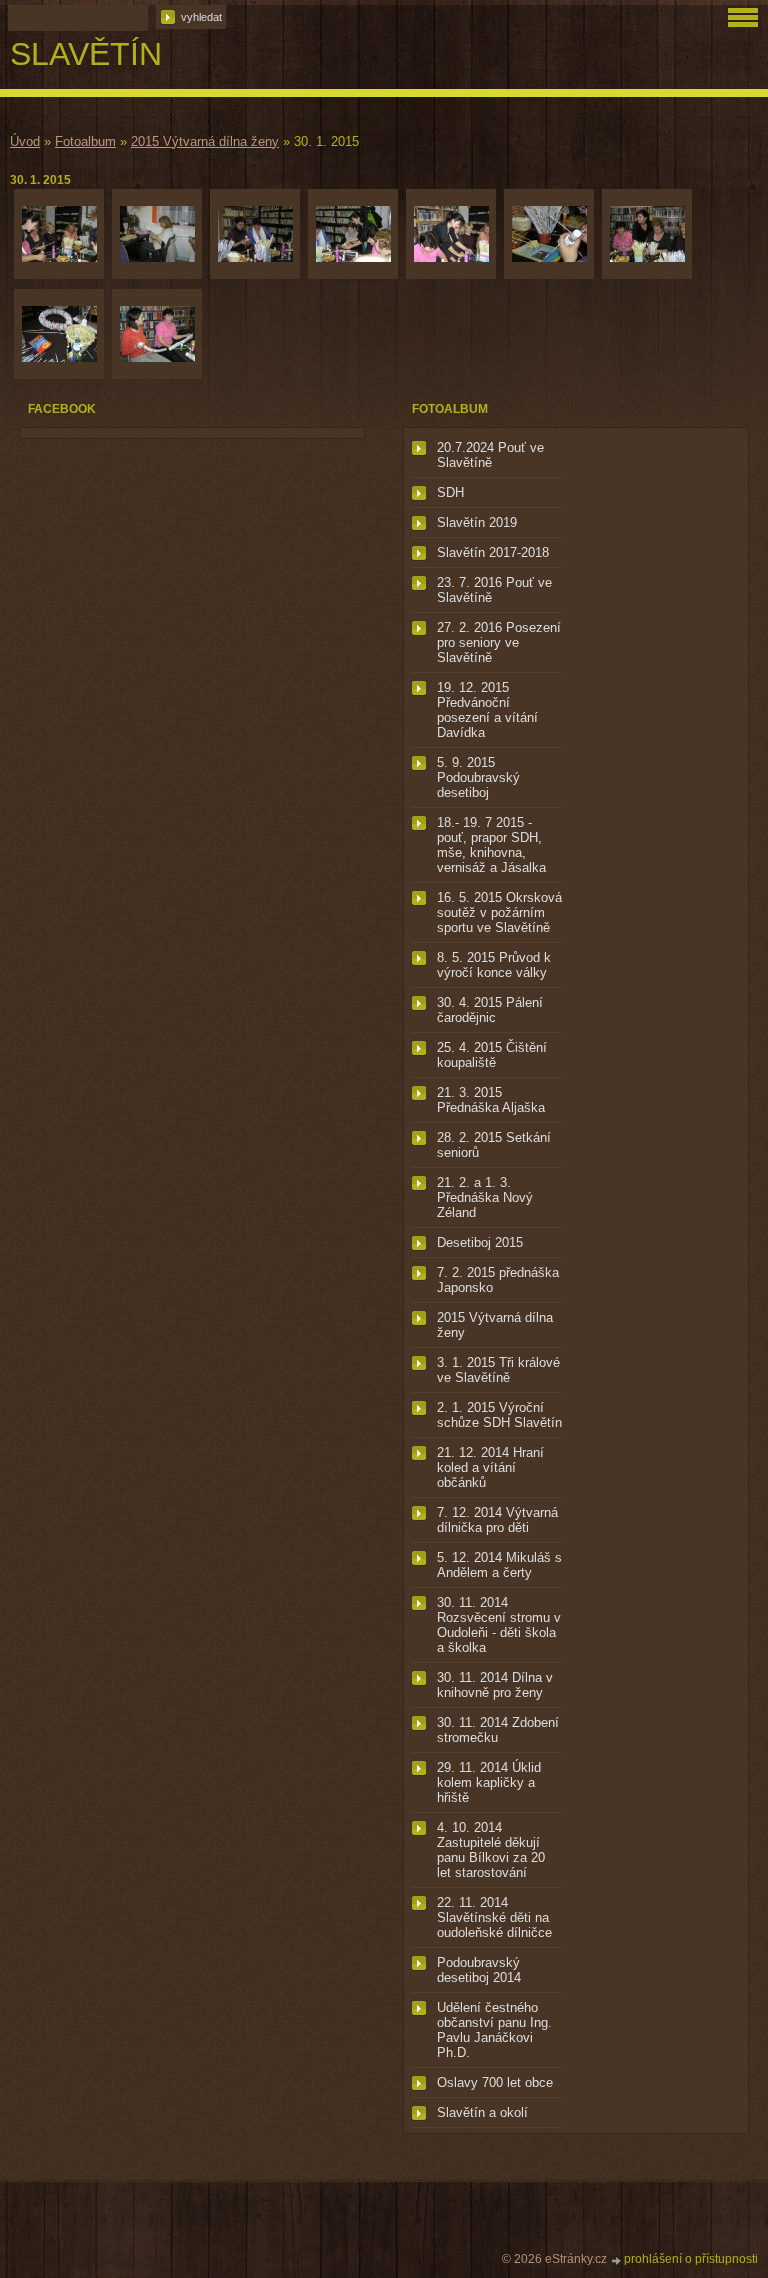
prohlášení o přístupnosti (691, 2259)
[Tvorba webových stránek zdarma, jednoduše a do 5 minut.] (617, 2260)
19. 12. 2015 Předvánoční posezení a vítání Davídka (487, 710)
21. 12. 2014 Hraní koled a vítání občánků (490, 1467)
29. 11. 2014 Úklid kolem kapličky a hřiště (489, 1782)
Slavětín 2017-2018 (493, 552)
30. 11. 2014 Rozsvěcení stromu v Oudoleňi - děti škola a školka (499, 1625)
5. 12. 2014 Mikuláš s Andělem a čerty (499, 1565)
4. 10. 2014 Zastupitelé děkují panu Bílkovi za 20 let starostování (491, 1850)
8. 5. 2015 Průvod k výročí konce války (494, 965)
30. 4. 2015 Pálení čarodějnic (490, 1010)
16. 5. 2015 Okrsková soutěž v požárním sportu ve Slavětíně (499, 912)
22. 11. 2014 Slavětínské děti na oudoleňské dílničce (494, 1917)
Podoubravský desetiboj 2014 (479, 1970)
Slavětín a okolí (482, 2112)
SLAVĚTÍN (86, 54)
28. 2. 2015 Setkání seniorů (494, 1145)
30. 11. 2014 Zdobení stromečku (498, 1730)
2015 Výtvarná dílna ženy (205, 141)
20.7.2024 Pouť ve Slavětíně (490, 455)
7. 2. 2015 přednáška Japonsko (498, 1280)
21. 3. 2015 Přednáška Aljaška (491, 1100)
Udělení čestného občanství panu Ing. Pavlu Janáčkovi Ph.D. (494, 2030)
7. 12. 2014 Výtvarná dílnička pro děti (497, 1520)
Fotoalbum (85, 141)
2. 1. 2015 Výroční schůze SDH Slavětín (499, 1415)
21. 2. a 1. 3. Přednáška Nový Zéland (485, 1197)
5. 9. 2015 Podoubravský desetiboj (478, 777)
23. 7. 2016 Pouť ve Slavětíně (494, 590)
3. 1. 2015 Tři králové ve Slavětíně (498, 1370)
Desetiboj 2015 (480, 1242)
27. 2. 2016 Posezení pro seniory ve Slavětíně (499, 642)
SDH (450, 492)
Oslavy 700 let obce (495, 2082)
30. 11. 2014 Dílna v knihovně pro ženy (495, 1685)
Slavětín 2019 (477, 522)
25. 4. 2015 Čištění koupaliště (492, 1055)
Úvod (25, 141)
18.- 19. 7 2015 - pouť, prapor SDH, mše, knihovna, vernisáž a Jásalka (491, 845)
